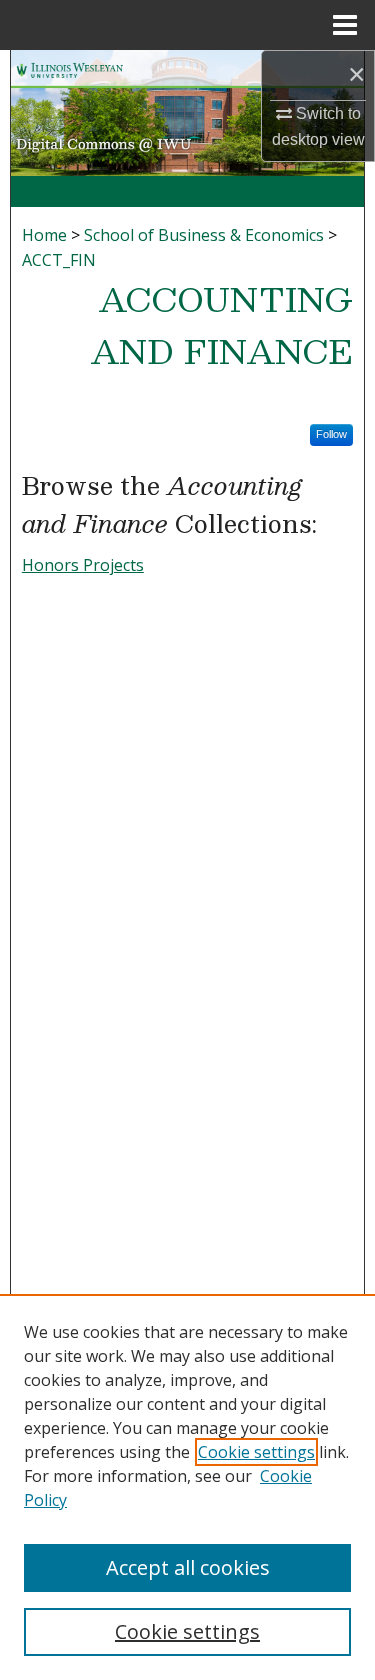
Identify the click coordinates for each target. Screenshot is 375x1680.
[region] (187, 1487)
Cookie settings (256, 1452)
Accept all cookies (188, 1567)
